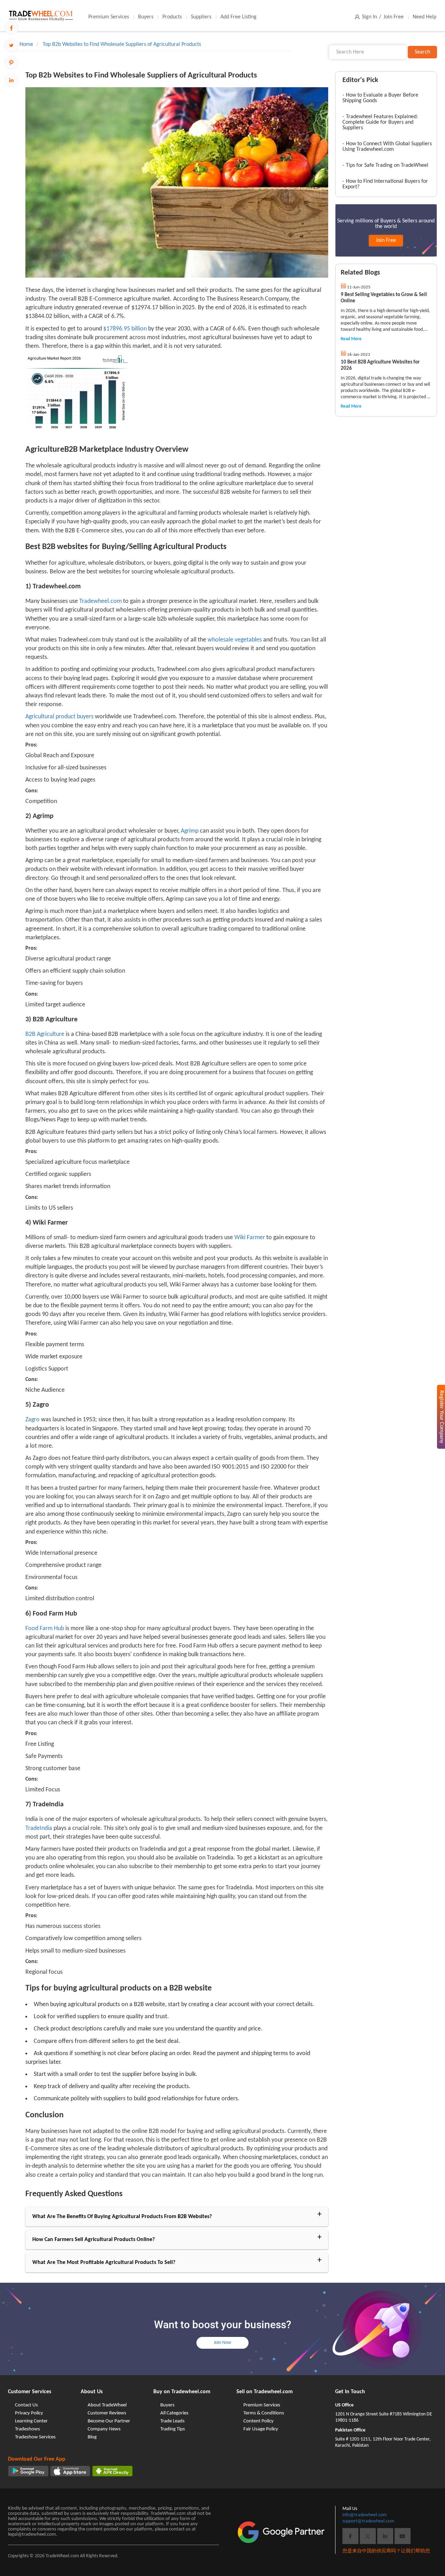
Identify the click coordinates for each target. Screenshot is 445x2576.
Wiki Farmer (249, 1238)
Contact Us (26, 2405)
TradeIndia (39, 1828)
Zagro (33, 1420)
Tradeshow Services (35, 2437)
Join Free (394, 17)
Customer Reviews (107, 2413)
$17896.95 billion (124, 329)
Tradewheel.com (100, 601)
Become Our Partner (109, 2421)
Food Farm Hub (45, 1629)
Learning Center (31, 2421)
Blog (92, 2437)
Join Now (222, 2343)
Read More (351, 339)
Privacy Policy (29, 2413)
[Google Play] (28, 2471)
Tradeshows (27, 2429)
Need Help (424, 17)
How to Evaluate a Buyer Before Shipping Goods (380, 98)
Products (172, 17)
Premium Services (109, 17)
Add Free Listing (238, 17)
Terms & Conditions (264, 2413)
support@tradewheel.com (368, 2521)
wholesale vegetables (234, 640)
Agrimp (189, 831)
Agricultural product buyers (59, 717)
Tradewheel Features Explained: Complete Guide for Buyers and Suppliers (380, 122)
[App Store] (70, 2471)
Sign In (369, 17)
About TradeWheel (107, 2405)
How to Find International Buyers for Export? (385, 184)
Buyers (146, 17)
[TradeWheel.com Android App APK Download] (112, 2471)
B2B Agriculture (45, 1034)
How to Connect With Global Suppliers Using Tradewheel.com (387, 147)
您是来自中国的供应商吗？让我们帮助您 (386, 2551)
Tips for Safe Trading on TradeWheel (387, 165)
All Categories (174, 2413)
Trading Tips (173, 2429)
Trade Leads (172, 2421)
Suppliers (201, 17)
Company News (104, 2429)
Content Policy (258, 2421)
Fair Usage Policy (261, 2429)
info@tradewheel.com (365, 2515)
